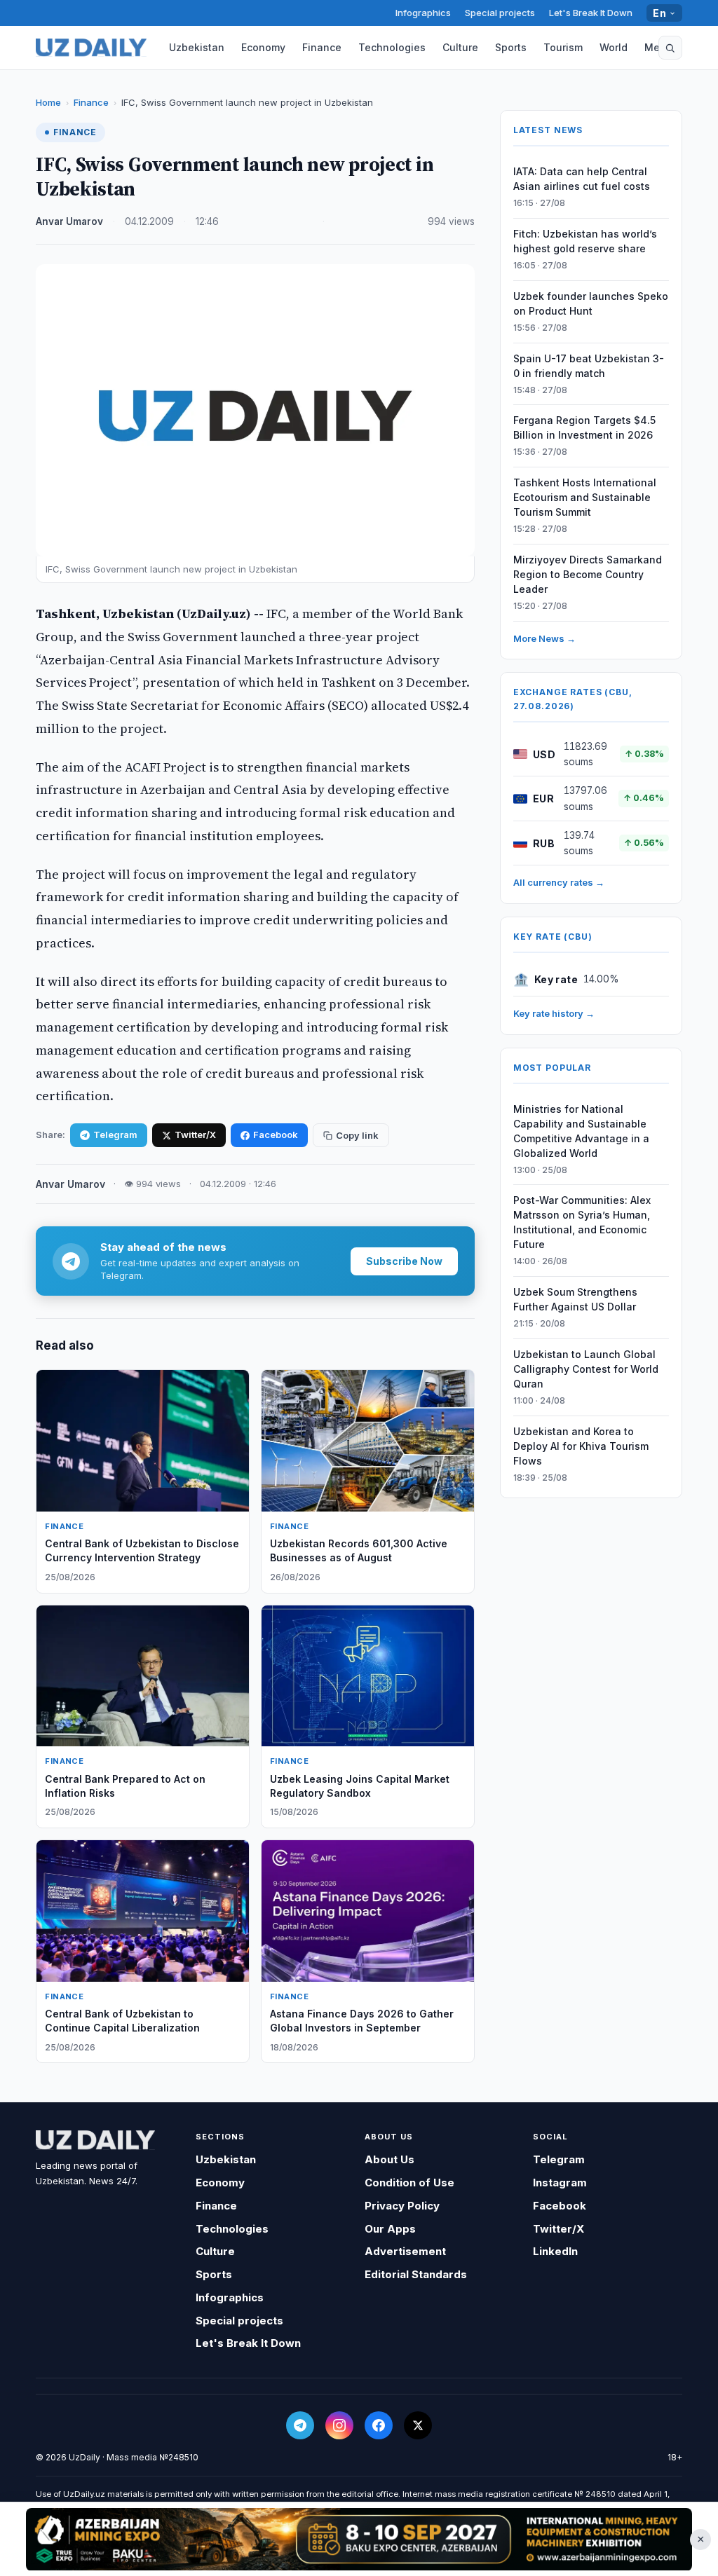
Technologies (392, 47)
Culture (460, 47)
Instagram (560, 2183)
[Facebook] (379, 2425)
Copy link (357, 1135)
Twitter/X (195, 1135)
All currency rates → (559, 882)
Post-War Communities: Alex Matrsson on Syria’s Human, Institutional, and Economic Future (582, 1222)
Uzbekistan (197, 47)
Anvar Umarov (69, 221)
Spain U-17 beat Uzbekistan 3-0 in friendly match (589, 366)
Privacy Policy (402, 2206)
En (659, 13)
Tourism (563, 47)
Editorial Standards (416, 2274)
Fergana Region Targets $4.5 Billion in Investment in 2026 (584, 427)
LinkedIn (555, 2251)
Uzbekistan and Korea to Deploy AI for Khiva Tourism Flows (581, 1446)
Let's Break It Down (591, 13)
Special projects (500, 13)
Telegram (115, 1135)
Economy (263, 47)
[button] (670, 48)
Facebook (276, 1135)
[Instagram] (339, 2425)
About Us (390, 2159)
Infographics (423, 13)
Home (48, 102)
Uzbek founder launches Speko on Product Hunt (591, 303)
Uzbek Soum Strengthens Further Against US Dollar (575, 1299)
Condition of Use (409, 2183)
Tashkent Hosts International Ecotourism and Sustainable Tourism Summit (585, 497)
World (614, 47)
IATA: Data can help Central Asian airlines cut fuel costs (582, 179)
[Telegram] (300, 2425)
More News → (544, 638)
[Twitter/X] (418, 2425)
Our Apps (390, 2229)
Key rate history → (554, 1013)
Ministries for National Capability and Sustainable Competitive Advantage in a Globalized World (581, 1131)
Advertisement (405, 2251)
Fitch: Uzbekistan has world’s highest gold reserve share (585, 241)
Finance (322, 47)
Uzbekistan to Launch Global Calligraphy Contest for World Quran (586, 1369)
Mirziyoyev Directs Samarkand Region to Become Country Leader (588, 574)
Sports (511, 47)
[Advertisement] (359, 2539)
